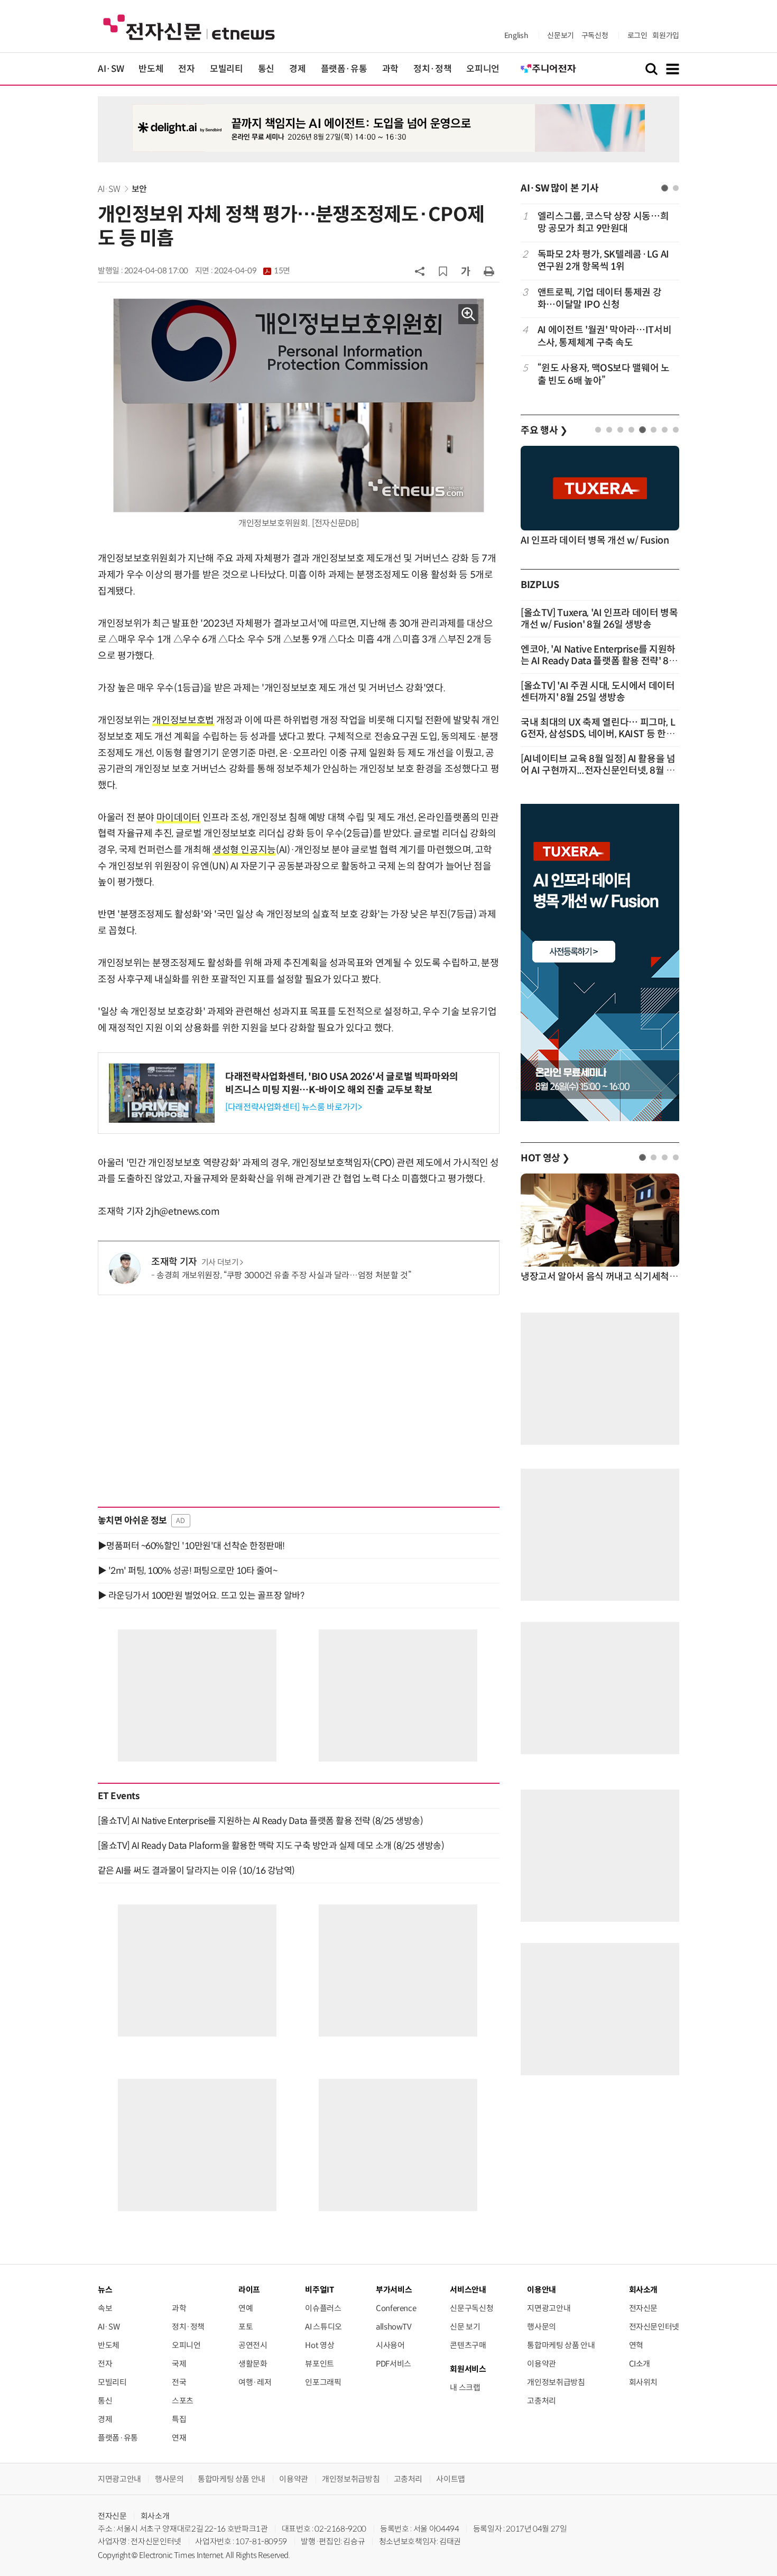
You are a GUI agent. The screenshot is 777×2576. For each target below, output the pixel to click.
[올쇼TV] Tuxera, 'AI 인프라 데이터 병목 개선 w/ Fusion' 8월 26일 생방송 (599, 619)
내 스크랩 (465, 2387)
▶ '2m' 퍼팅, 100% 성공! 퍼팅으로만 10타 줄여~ (187, 1571)
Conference (396, 2308)
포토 (246, 2327)
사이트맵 (451, 2479)
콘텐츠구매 (468, 2345)
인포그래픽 (323, 2382)
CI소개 (640, 2364)
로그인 (637, 35)
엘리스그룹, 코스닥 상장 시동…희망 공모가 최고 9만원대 (603, 222)
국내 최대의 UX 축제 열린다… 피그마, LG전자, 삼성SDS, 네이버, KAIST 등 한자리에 (598, 734)
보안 (139, 189)
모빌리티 (226, 69)
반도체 (151, 69)
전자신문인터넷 (654, 2327)
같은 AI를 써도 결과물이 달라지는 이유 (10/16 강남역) (196, 1871)
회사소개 (155, 2516)
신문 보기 (465, 2327)
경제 (297, 69)
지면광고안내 (549, 2308)
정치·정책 (432, 69)
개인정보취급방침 (556, 2382)
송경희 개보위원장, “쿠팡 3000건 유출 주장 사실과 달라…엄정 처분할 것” (284, 1275)
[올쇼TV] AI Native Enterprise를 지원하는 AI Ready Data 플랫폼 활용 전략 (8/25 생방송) (260, 1821)
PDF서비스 (394, 2364)
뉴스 (105, 2290)
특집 (179, 2419)
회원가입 (666, 35)
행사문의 (542, 2327)
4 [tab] (631, 430)
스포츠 (183, 2401)
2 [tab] (676, 188)
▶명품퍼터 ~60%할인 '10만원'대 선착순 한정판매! (191, 1546)
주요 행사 (544, 430)
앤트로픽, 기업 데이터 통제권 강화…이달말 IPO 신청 (600, 299)
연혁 (636, 2345)
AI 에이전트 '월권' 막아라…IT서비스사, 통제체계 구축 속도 (604, 336)
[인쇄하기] (489, 271)
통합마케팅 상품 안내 (561, 2345)
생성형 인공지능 (244, 850)
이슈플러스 (323, 2308)
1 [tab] (665, 188)
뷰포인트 (320, 2364)
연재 (179, 2438)
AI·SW (111, 69)
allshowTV (394, 2327)
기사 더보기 (220, 1262)
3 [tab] (620, 430)
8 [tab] (676, 430)
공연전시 (253, 2345)
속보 (105, 2308)
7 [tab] (665, 430)
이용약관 (542, 2364)
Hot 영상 (320, 2345)
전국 (179, 2382)
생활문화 (253, 2364)
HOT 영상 (545, 1158)
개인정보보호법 (183, 720)
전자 (186, 69)
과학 (390, 69)
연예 (246, 2308)
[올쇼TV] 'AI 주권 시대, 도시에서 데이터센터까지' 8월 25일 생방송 (598, 692)
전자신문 (644, 2308)
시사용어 (390, 2345)
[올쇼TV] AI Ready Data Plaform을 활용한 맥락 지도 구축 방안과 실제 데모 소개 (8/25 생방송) (271, 1846)
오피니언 (483, 69)
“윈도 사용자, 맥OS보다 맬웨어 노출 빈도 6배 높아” (604, 374)
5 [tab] (642, 430)
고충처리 (542, 2401)
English (516, 35)
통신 (266, 69)
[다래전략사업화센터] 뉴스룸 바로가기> (293, 1107)
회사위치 (644, 2382)
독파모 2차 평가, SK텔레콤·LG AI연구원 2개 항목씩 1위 (603, 260)
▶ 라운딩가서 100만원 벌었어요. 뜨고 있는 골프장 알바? (201, 1596)
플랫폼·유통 (344, 69)
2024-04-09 (252, 271)
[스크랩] (443, 271)
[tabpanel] (600, 299)
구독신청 (595, 35)
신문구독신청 (471, 2308)
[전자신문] (189, 27)
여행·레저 (255, 2382)
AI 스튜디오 (323, 2327)
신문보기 (561, 35)
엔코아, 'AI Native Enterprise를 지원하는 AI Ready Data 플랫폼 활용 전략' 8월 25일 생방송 (599, 661)
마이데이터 (178, 818)
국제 (179, 2364)
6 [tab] (654, 430)
